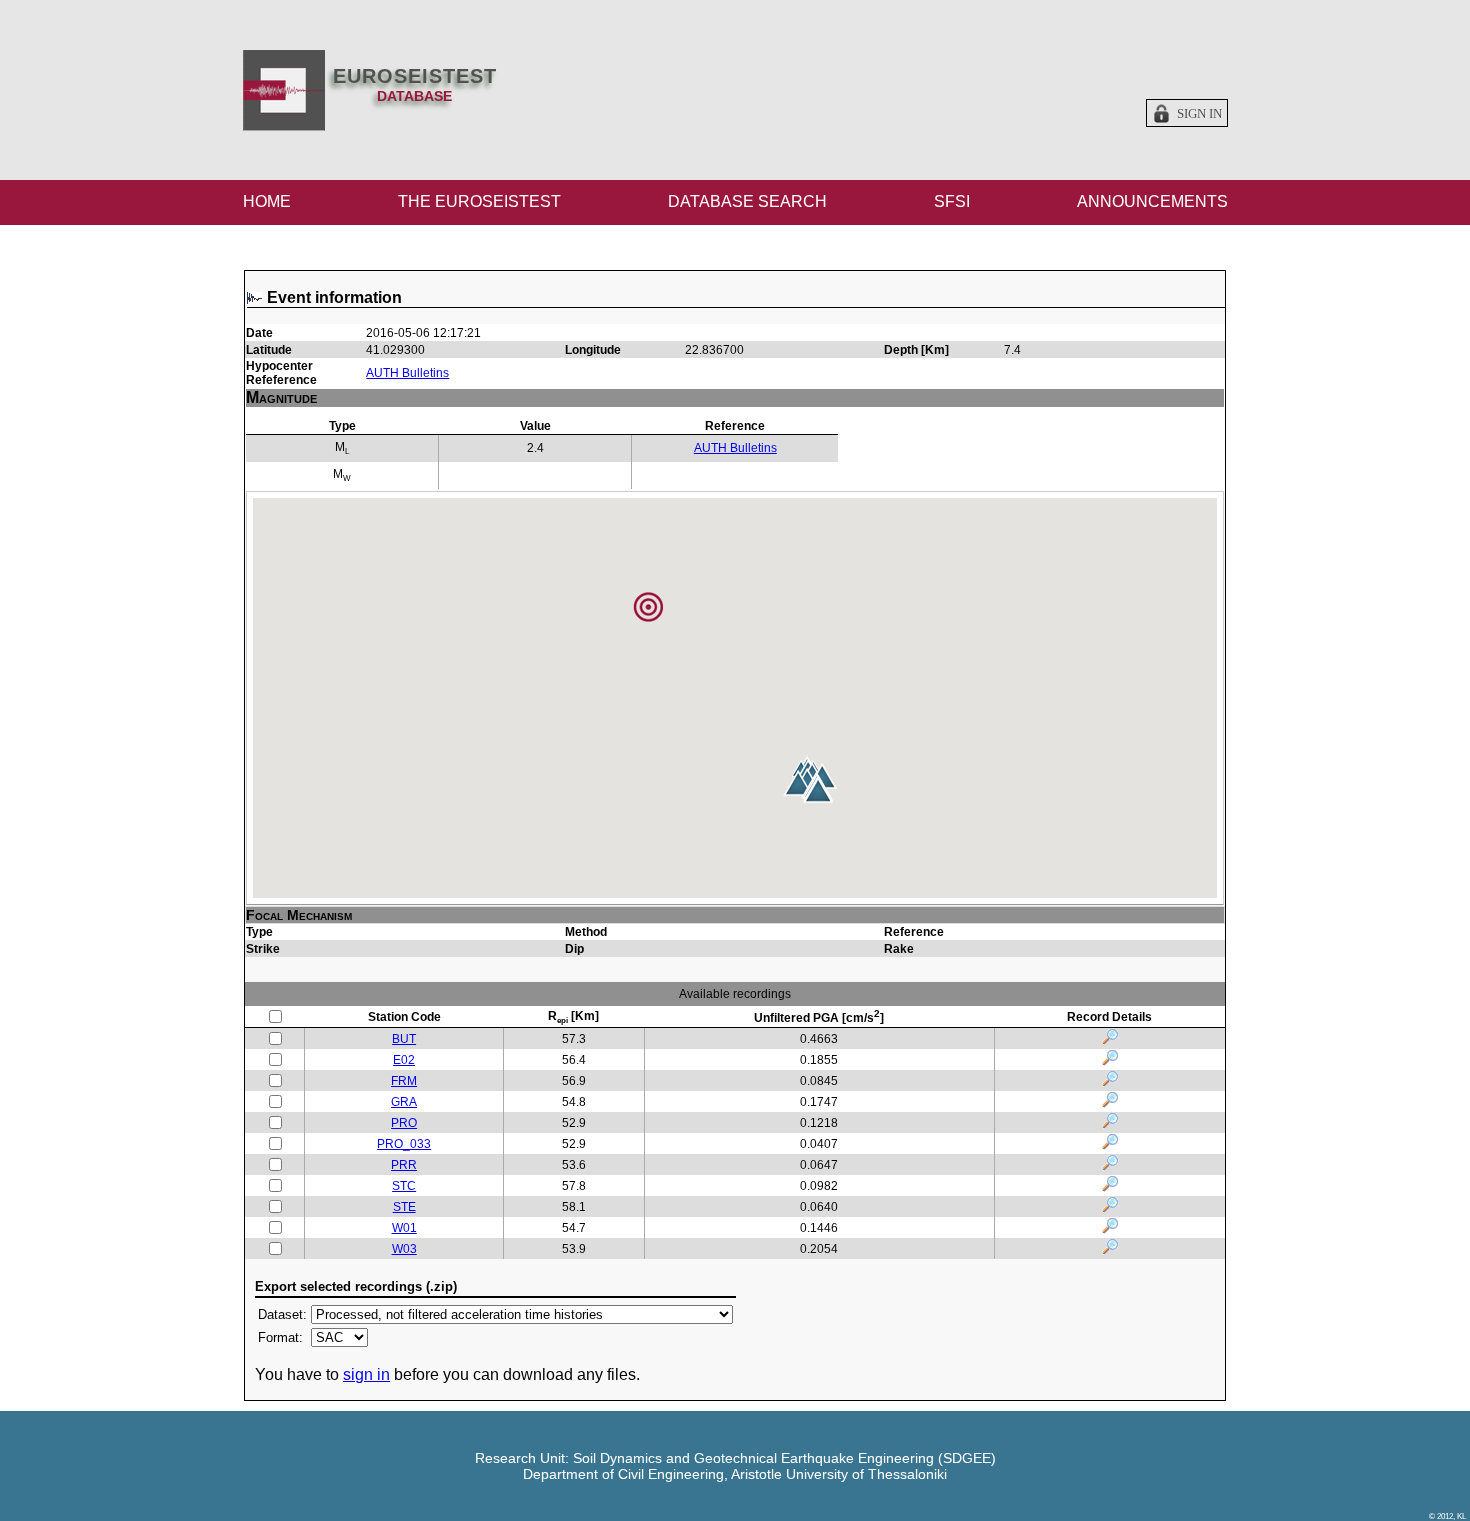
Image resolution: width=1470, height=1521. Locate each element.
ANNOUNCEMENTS (1152, 201)
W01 (404, 1228)
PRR (404, 1165)
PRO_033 (404, 1144)
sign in (366, 1374)
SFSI (952, 201)
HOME (267, 201)
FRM (404, 1081)
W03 (404, 1249)
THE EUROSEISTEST (479, 201)
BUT (404, 1039)
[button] (818, 790)
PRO (404, 1123)
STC (404, 1186)
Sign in (1199, 114)
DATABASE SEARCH (747, 201)
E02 (404, 1060)
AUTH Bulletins (407, 373)
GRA (404, 1102)
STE (404, 1207)
